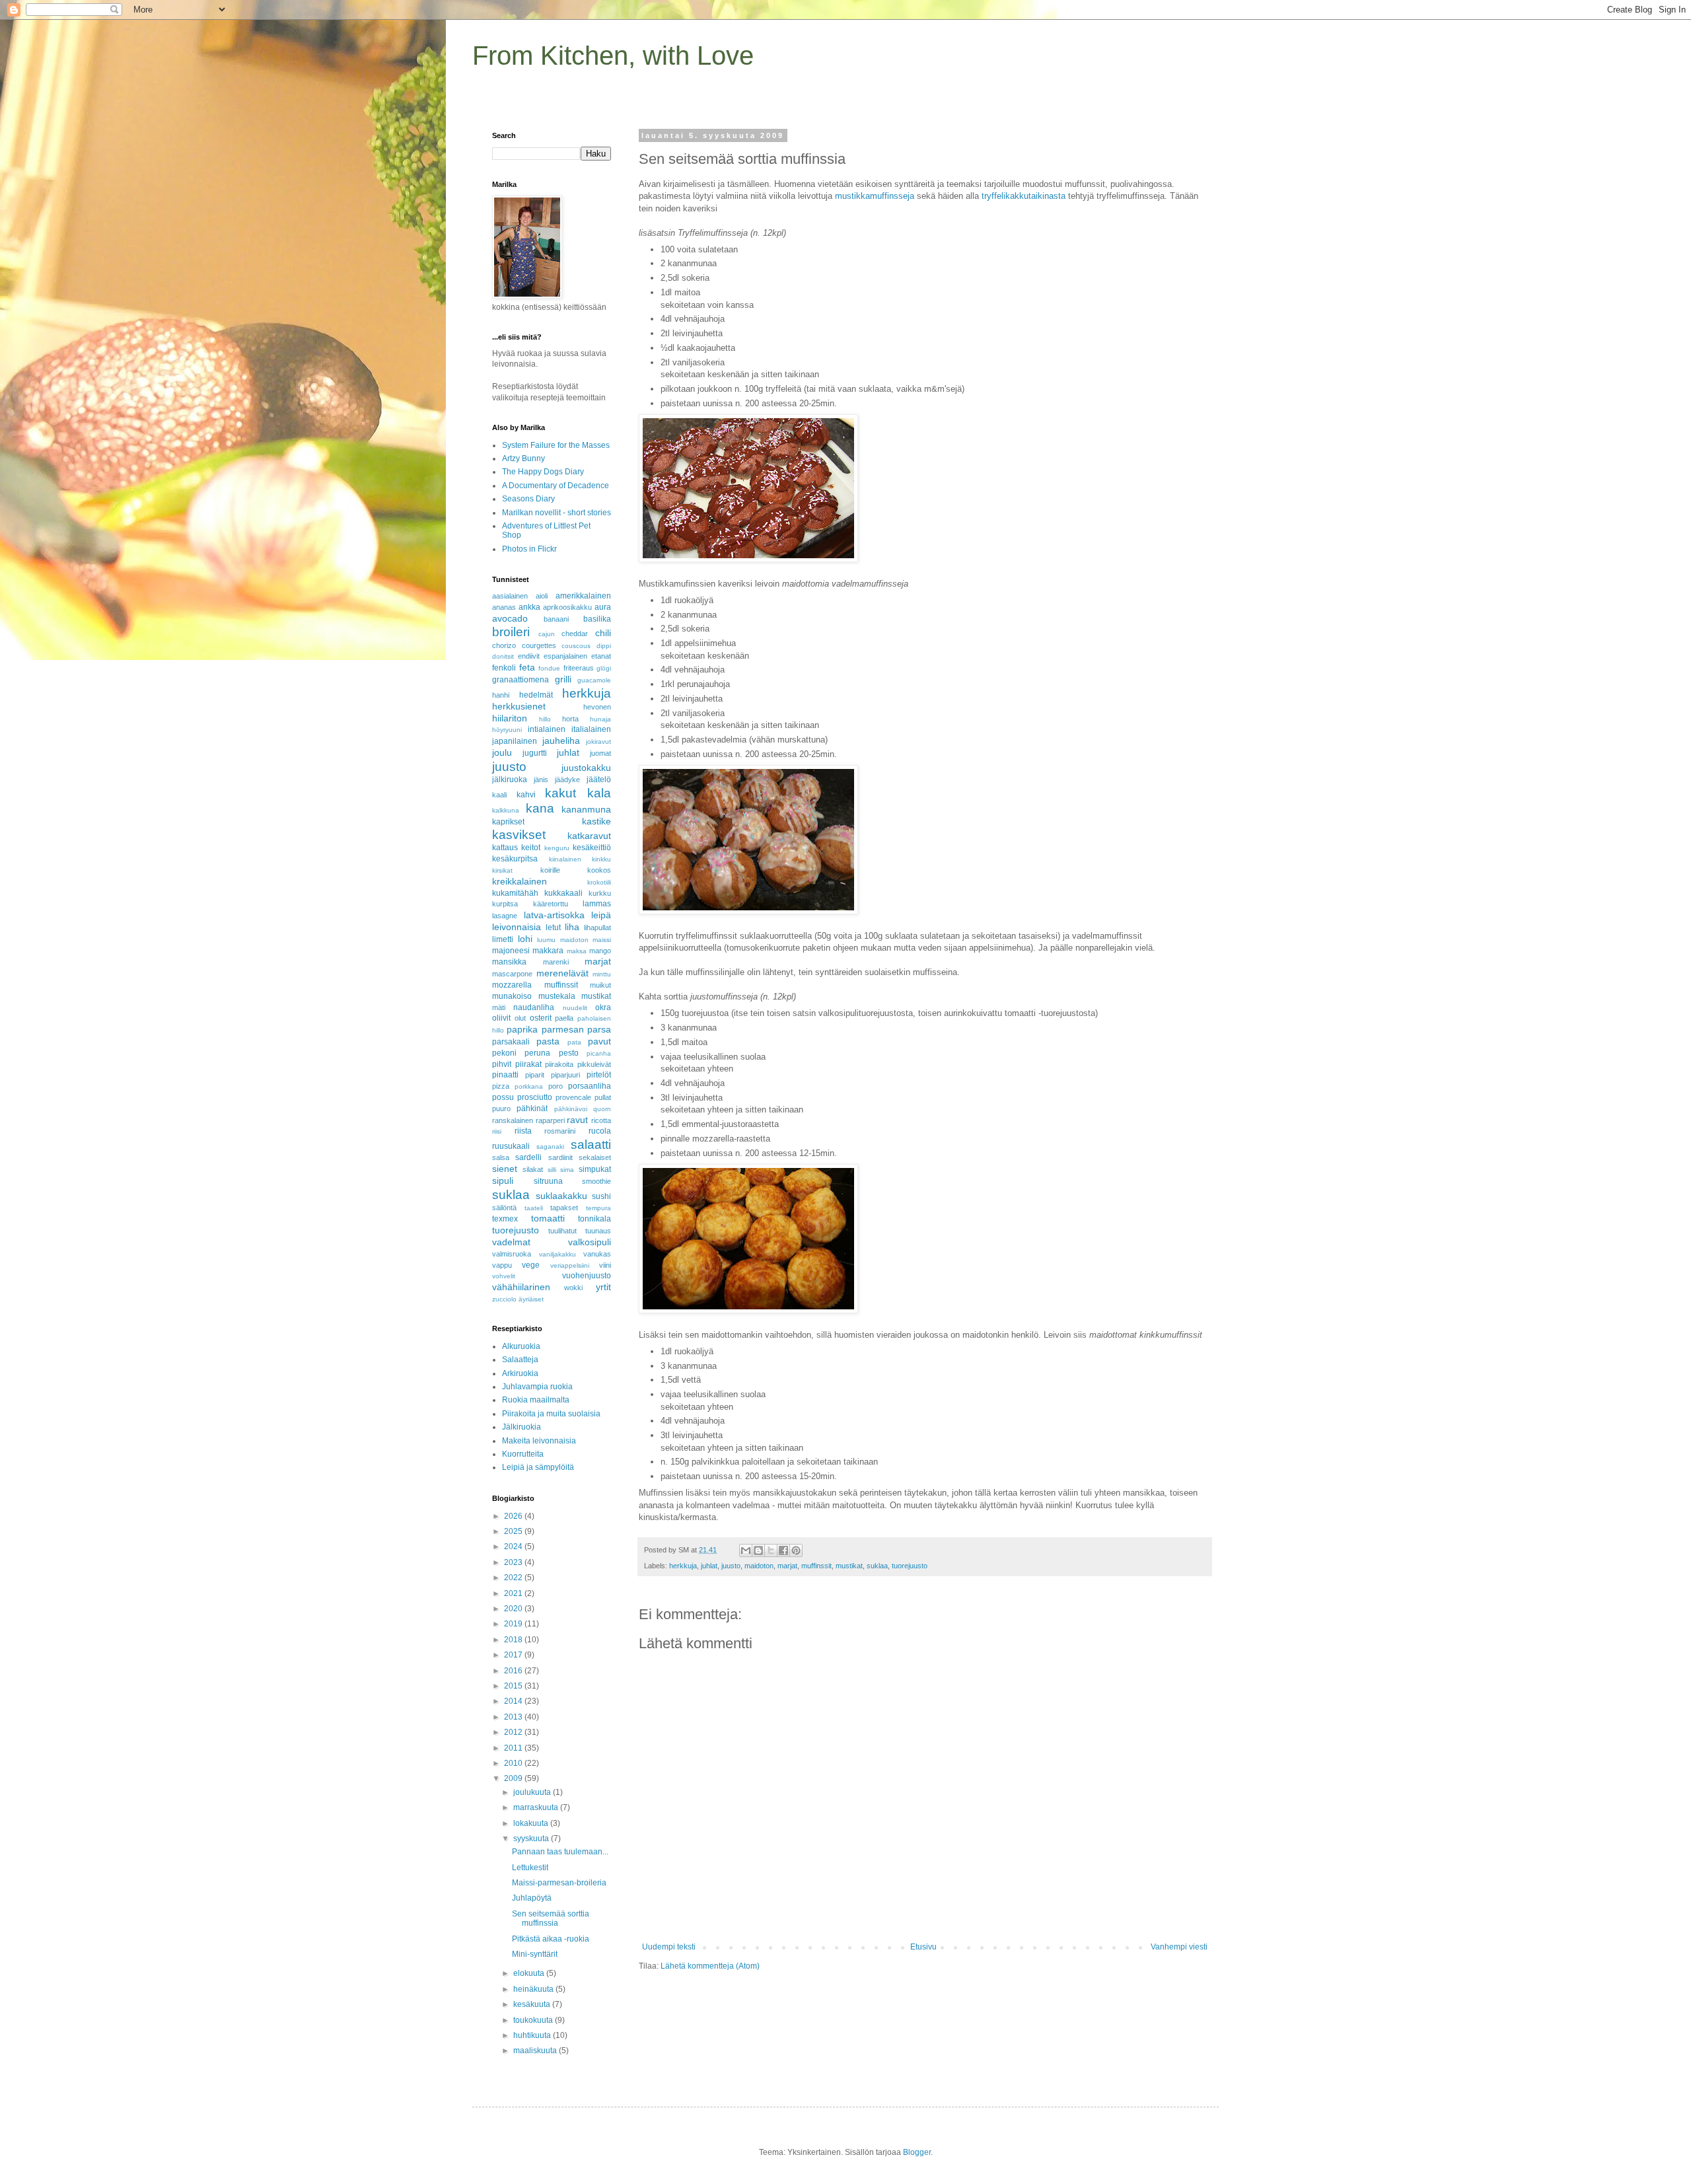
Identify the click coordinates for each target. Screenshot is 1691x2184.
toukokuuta (534, 2020)
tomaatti (548, 1218)
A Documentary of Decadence (556, 486)
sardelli (528, 1157)
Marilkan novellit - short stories (557, 513)
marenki (556, 962)
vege (531, 1265)
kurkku (600, 893)
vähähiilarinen (521, 1287)
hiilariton (510, 718)
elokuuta (530, 1973)
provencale (573, 1097)
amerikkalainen (583, 596)
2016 (514, 1671)
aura (603, 607)
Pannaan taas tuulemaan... (560, 1852)
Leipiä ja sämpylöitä (538, 1467)
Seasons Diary (528, 499)
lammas (597, 904)
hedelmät (536, 695)
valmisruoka (512, 1254)
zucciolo (504, 1299)
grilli (563, 679)
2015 (514, 1686)
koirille (550, 870)
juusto (731, 1566)
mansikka (509, 962)
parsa (599, 1029)
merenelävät (562, 973)
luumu (546, 940)
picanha (599, 1053)
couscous (576, 646)
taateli (534, 1208)
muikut (600, 985)
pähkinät (532, 1109)
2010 (514, 1763)
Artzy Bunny (523, 458)
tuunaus (598, 1231)
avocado (510, 618)
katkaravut (589, 836)
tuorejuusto (910, 1566)
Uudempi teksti (669, 1947)
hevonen (597, 707)
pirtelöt (599, 1075)
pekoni (504, 1053)
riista (523, 1131)
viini (605, 1265)
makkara (548, 951)
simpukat (595, 1169)
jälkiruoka (510, 780)
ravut (577, 1120)
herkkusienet (519, 706)
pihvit (502, 1064)
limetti (503, 939)
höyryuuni (507, 730)
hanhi (501, 695)
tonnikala (594, 1219)
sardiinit (560, 1157)
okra (603, 1007)
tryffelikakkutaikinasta (1024, 196)
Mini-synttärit (535, 1954)
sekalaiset (595, 1157)
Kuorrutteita (523, 1454)
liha (572, 927)
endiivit (529, 656)
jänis (541, 780)
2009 (514, 1778)
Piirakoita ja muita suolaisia (551, 1414)
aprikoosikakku (567, 607)
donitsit (503, 656)
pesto (569, 1053)
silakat (533, 1169)
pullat (603, 1097)
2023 (514, 1562)
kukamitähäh (515, 893)
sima (567, 1170)
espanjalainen (565, 656)
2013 (514, 1717)
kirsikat (502, 870)
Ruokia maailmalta (536, 1400)
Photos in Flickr (529, 549)
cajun (547, 634)
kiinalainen (565, 859)
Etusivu (923, 1947)
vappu (502, 1265)
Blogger (917, 2152)
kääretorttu (551, 904)
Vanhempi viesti (1179, 1947)
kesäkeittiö (592, 848)
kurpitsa (505, 904)
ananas (504, 607)
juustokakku (586, 768)
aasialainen (510, 596)
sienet (505, 1169)
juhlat (709, 1566)
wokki (573, 1288)
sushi (601, 1196)
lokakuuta (532, 1823)
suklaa (877, 1566)
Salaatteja (520, 1360)
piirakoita (559, 1064)
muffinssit (816, 1566)
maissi (602, 940)
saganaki (550, 1147)
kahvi (526, 795)
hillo (545, 719)
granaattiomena (521, 680)
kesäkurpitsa (515, 859)
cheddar (575, 634)
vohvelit (504, 1276)
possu (503, 1097)
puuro (501, 1109)
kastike (596, 821)
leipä (601, 915)
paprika (522, 1029)
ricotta (601, 1120)
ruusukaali (511, 1146)
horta (570, 719)
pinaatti (505, 1075)
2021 (514, 1593)
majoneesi (511, 951)
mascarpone (512, 974)
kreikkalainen (520, 881)
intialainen (547, 729)
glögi (604, 668)
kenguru (557, 848)
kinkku (601, 859)
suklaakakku (561, 1196)
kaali (499, 795)
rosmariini (560, 1131)
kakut (560, 793)
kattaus (505, 848)
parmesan (563, 1029)
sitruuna (548, 1181)
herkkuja (683, 1566)
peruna (537, 1053)
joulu (502, 752)
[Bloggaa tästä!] (758, 1550)
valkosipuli (590, 1242)
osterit (541, 1018)
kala (599, 793)
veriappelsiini (570, 1265)
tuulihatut (562, 1231)
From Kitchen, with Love (613, 55)
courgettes (539, 645)
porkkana (529, 1086)
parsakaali (511, 1042)
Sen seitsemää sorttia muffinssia (551, 1918)
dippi (604, 646)
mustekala (557, 996)
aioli (542, 596)
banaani (556, 619)
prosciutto (535, 1097)
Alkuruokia (521, 1346)
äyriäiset (531, 1299)
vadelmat (511, 1242)
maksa (577, 951)
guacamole (594, 680)
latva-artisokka (554, 915)
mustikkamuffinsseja (875, 196)
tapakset (564, 1208)
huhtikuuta (533, 2035)
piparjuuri (565, 1075)
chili (603, 633)
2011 (514, 1748)
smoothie (596, 1181)
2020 (514, 1609)
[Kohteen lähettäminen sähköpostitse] (746, 1550)
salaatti (591, 1145)
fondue (549, 668)
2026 (514, 1516)
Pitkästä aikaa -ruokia (551, 1939)
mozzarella (512, 985)
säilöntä (504, 1208)
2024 (514, 1547)
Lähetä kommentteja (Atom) (710, 1966)
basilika (597, 619)
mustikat (849, 1566)
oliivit (501, 1018)
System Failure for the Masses (556, 445)
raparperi (550, 1120)
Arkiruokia (520, 1373)
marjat (787, 1566)
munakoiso (512, 996)
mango (600, 951)
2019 (514, 1624)
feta (527, 667)
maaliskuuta (536, 2051)
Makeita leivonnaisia (539, 1441)
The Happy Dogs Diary (543, 472)
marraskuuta (537, 1807)
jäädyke (567, 780)
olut (520, 1018)
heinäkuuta (534, 1989)
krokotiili (599, 882)
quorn (602, 1109)
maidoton (759, 1566)
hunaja (600, 719)
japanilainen (515, 741)
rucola (600, 1131)
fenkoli (504, 668)
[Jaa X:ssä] (771, 1550)
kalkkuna (506, 810)
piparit (535, 1075)
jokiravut (598, 742)
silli (552, 1170)
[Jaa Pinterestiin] (796, 1550)
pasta (548, 1041)
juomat (600, 753)
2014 (514, 1701)
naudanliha (534, 1007)
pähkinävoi (571, 1109)
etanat (601, 656)
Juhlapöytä (532, 1898)
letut (553, 928)
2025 (514, 1531)
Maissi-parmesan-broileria (559, 1883)
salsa (501, 1157)
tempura (598, 1208)
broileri (511, 632)
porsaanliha (590, 1086)
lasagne (505, 916)
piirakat (528, 1064)
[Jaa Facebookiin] (783, 1550)
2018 (514, 1640)
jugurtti (535, 753)
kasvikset (519, 835)
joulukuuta (533, 1792)
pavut (599, 1041)
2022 (514, 1578)
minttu (602, 974)
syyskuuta (532, 1838)
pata (574, 1042)
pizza (501, 1086)
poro (556, 1086)
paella (564, 1018)
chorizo (504, 645)
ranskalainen (513, 1120)
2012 (514, 1732)
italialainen (591, 729)
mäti (499, 1007)
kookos (599, 870)
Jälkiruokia (522, 1427)
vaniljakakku (558, 1254)
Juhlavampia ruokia (537, 1387)
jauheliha (561, 741)
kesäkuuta (533, 2004)
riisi (497, 1131)
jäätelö (599, 780)
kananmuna (586, 809)
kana (540, 808)
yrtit (603, 1287)
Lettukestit (530, 1868)
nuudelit (575, 1008)
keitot (531, 848)
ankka (529, 607)
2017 (514, 1655)
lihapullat (597, 928)
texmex (505, 1219)
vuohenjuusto (587, 1276)
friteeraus (579, 668)
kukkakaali (563, 893)
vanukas (597, 1254)
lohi (525, 939)
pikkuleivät (594, 1064)
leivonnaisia (517, 927)
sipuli (503, 1181)
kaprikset (508, 822)
